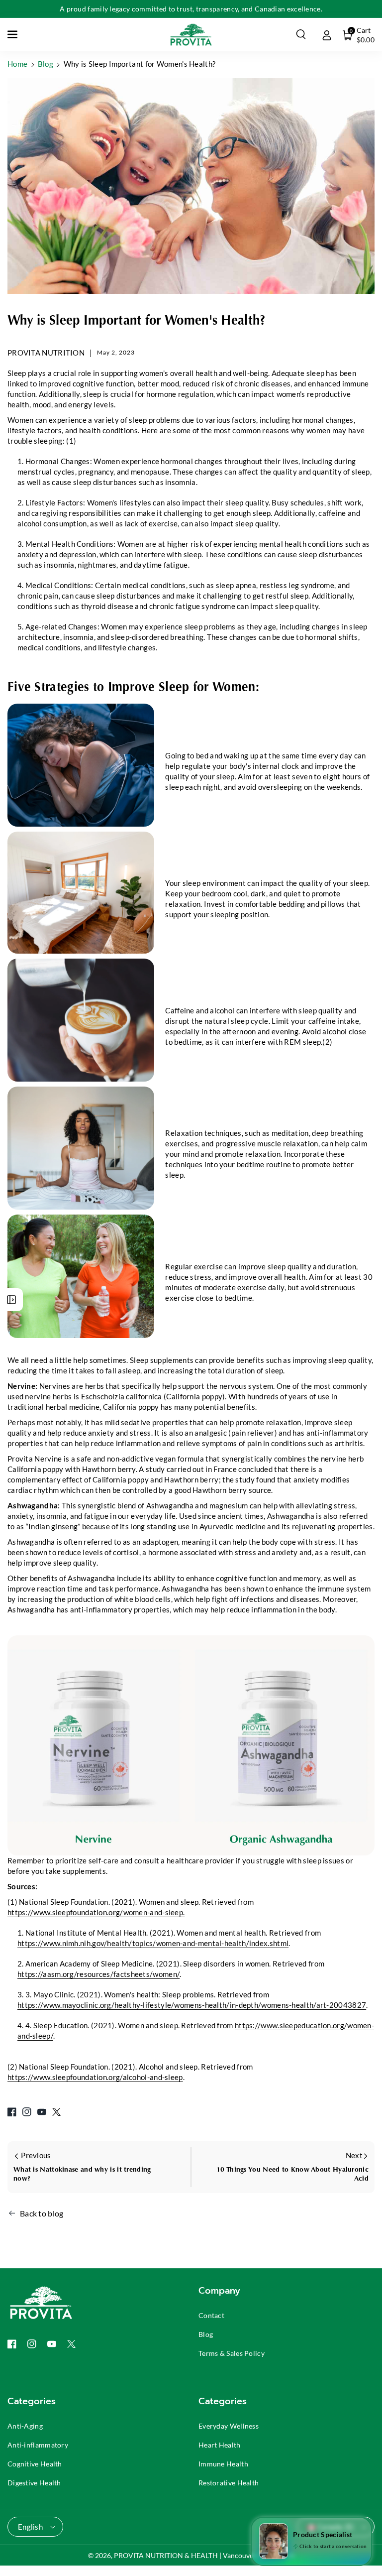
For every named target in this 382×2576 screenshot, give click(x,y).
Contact (211, 2315)
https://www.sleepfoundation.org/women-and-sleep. (96, 1912)
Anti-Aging (25, 2426)
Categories (32, 2401)
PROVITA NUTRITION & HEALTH (166, 2555)
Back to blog (42, 2213)
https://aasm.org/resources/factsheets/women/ (98, 1974)
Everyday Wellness (229, 2426)
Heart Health (220, 2445)
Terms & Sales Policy (232, 2353)
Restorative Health (229, 2483)
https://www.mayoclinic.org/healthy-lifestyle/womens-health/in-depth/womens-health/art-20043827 (192, 2005)
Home (17, 64)
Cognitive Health (35, 2464)
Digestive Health (34, 2483)
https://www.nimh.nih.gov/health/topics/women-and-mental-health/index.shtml (153, 1943)
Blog (46, 64)
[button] (13, 34)
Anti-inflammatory (38, 2445)
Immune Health (223, 2464)
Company (219, 2291)
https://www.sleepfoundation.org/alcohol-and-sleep (95, 2077)
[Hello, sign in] (327, 34)
